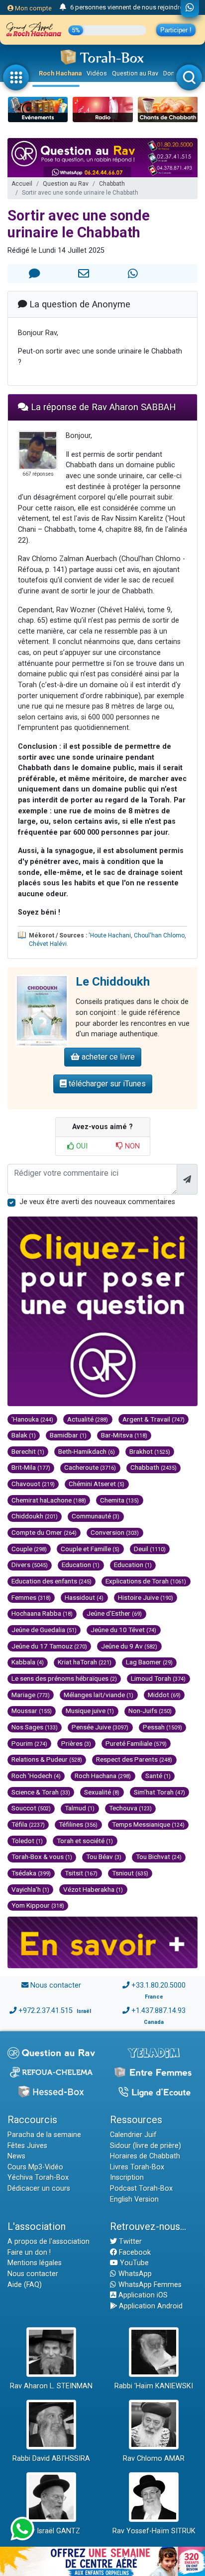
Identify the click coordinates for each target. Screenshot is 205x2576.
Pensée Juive (100, 1727)
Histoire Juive (146, 1597)
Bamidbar (68, 1435)
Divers (30, 1565)
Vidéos (97, 73)
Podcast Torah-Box (141, 2188)
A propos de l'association (49, 2242)
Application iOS (142, 2295)
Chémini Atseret (97, 1484)
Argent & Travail (154, 1419)
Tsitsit (81, 1873)
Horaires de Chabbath (145, 2156)
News (16, 2156)
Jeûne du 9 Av (129, 1646)
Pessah (162, 1727)
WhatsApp (134, 2274)
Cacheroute (90, 1467)
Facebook (134, 2253)
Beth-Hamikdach (87, 1451)
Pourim (29, 1743)
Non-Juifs (150, 1711)
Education (81, 1565)
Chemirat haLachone (49, 1500)
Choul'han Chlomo (159, 935)
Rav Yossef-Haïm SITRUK (154, 2531)
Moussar (32, 1711)
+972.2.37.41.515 (46, 2011)
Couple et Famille (90, 1549)
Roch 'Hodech (36, 1776)
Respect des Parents (134, 1759)
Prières (76, 1743)
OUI (81, 1146)
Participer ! (176, 30)
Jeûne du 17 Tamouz (49, 1646)
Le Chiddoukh (113, 982)
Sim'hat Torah (159, 1792)
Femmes (31, 1597)
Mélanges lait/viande (99, 1695)
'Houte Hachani (110, 935)
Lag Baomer (149, 1662)
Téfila (28, 1824)
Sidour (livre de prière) (146, 2146)
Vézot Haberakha (93, 1889)
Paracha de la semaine (44, 2135)
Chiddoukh (35, 1516)
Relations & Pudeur (47, 1759)
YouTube (133, 2263)
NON (131, 1146)
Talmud (80, 1808)
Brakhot (150, 1451)
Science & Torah (41, 1792)
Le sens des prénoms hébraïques (64, 1678)
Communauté (96, 1516)
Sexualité (102, 1792)
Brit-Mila (31, 1467)
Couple (29, 1549)
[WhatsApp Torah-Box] (190, 8)
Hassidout (84, 1597)
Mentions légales (35, 2263)
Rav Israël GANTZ (51, 2531)
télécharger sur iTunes (106, 1084)
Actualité (88, 1419)
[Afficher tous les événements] (63, 7)
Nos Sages (35, 1727)
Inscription (127, 2178)
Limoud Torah (158, 1678)
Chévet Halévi (48, 944)
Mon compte (33, 8)
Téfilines (78, 1824)
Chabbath (112, 184)
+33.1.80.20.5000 (158, 1985)
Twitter (129, 2242)
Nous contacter (56, 1985)
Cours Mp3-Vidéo (35, 2167)
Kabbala (28, 1662)
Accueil (22, 184)
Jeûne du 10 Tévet (123, 1630)
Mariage (31, 1695)
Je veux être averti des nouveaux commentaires (97, 1202)
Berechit (28, 1451)
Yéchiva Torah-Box (38, 2178)
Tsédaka (31, 1873)
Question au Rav (135, 73)
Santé (158, 1776)
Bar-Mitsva (124, 1435)
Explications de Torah (146, 1581)
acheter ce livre (107, 1057)
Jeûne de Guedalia (44, 1630)
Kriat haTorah (85, 1662)
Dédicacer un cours (39, 2188)
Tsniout (130, 1873)
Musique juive (90, 1711)
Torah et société (85, 1841)
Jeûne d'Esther (114, 1613)
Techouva (130, 1808)
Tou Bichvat (159, 1857)
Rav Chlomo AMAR (154, 2459)
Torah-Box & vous (42, 1857)
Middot (164, 1695)
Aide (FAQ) (25, 2285)
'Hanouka (32, 1419)
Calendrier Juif (133, 2135)
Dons (171, 73)
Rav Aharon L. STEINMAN (51, 2386)
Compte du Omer (44, 1532)
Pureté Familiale (136, 1743)
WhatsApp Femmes (149, 2285)
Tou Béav (104, 1857)
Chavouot (33, 1484)
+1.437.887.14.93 (158, 2011)
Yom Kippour (38, 1905)
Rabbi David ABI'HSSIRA (51, 2459)
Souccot (31, 1808)
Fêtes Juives (27, 2146)
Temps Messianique (148, 1824)
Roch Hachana (60, 73)
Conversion (115, 1532)
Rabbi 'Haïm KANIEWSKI (154, 2386)
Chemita (119, 1500)
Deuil (150, 1549)
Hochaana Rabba (42, 1613)
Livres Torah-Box (137, 2167)
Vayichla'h (30, 1889)
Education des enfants (51, 1581)
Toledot (27, 1841)
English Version (134, 2199)
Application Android (150, 2306)
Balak (24, 1435)
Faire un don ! (29, 2253)
